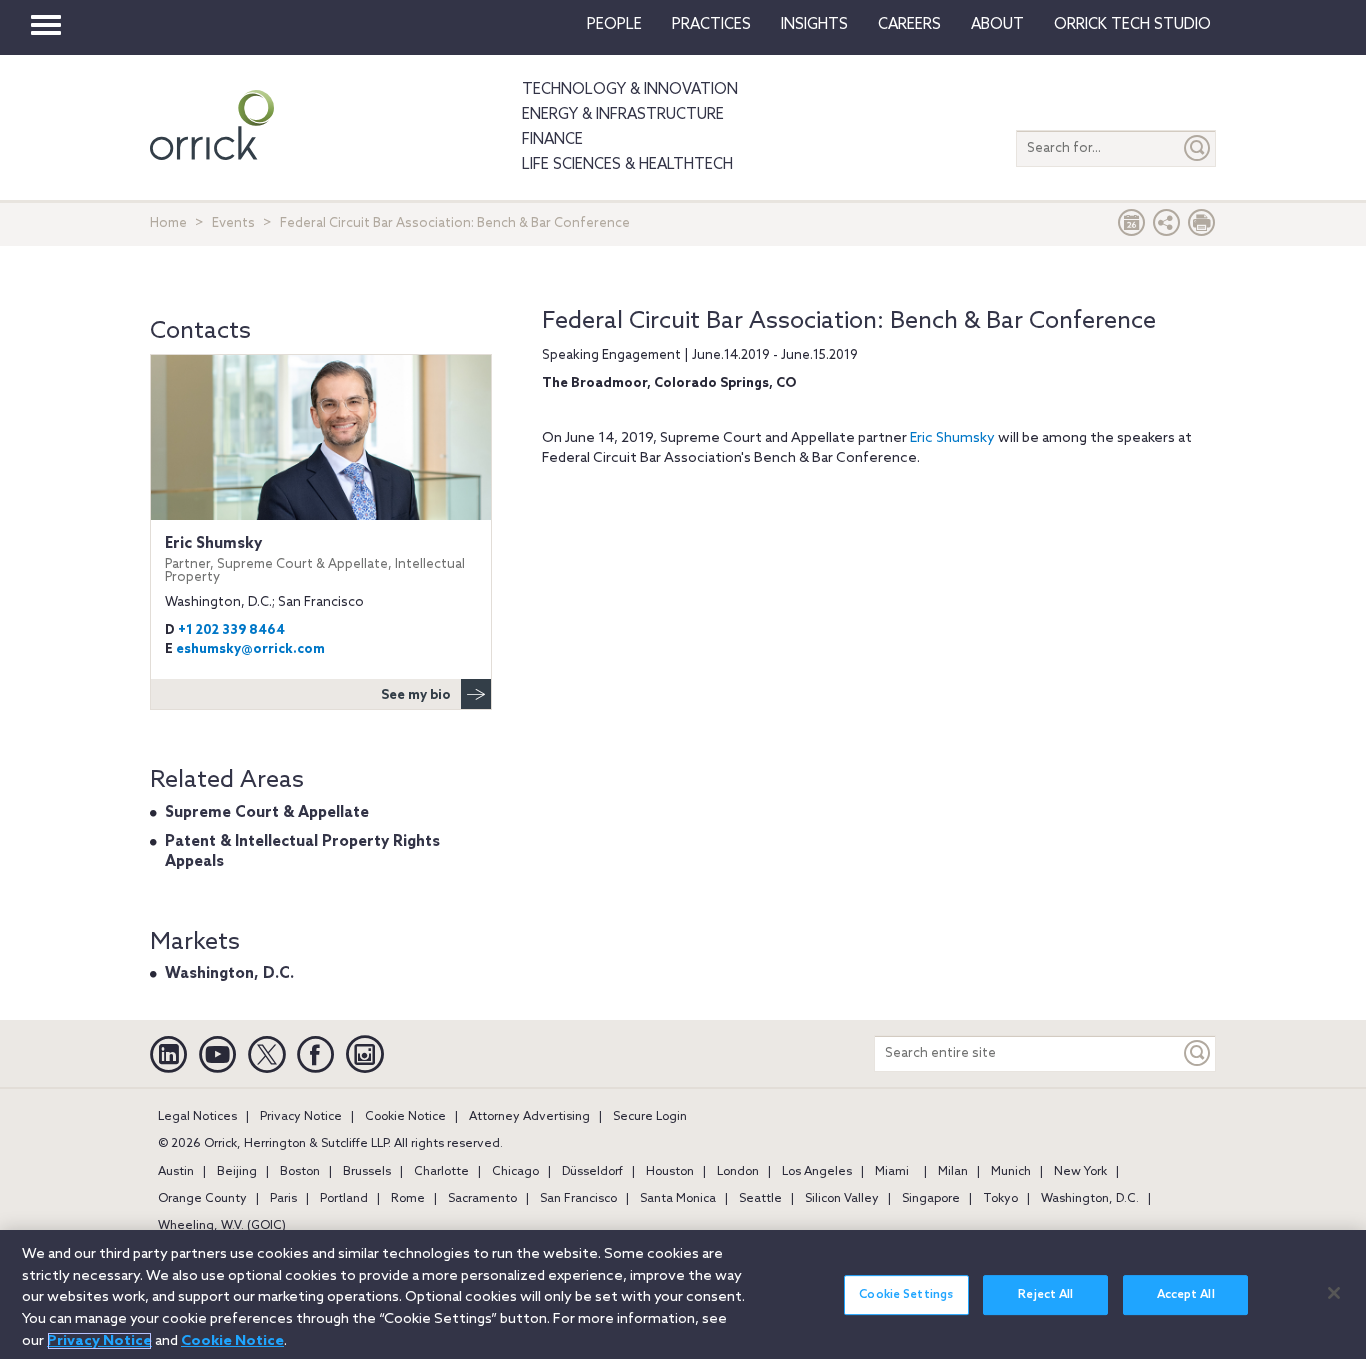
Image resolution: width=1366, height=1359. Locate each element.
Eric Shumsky (952, 438)
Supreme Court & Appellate (267, 813)
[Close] (1334, 1293)
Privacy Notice (301, 1117)
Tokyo (1000, 1199)
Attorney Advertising (529, 1117)
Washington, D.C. (229, 974)
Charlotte (441, 1172)
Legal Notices (197, 1117)
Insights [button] (814, 25)
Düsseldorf (592, 1172)
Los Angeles (817, 1172)
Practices (711, 25)
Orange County (202, 1199)
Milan (953, 1172)
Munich (1011, 1172)
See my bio (416, 695)
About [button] (997, 25)
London (738, 1172)
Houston (670, 1172)
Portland (344, 1199)
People (614, 25)
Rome (408, 1199)
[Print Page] (1202, 227)
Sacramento (482, 1199)
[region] (683, 1294)
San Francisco (578, 1199)
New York (1080, 1172)
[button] (1167, 227)
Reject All (1045, 1295)
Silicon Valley (842, 1199)
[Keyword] (1198, 1053)
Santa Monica (678, 1199)
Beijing (237, 1172)
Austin (176, 1172)
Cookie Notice (405, 1117)
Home (168, 223)
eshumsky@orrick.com (250, 649)
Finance (552, 140)
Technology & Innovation (630, 90)
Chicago (515, 1172)
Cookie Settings (906, 1295)
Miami (892, 1172)
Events (233, 223)
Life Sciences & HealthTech (627, 165)
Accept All (1186, 1295)
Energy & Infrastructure (623, 115)
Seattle (760, 1199)
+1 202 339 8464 (231, 630)
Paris (283, 1199)
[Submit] (1198, 148)
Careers (909, 25)
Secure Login (650, 1117)
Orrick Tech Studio (1132, 25)
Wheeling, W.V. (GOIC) (222, 1226)
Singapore (931, 1199)
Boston (300, 1172)
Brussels (367, 1172)
